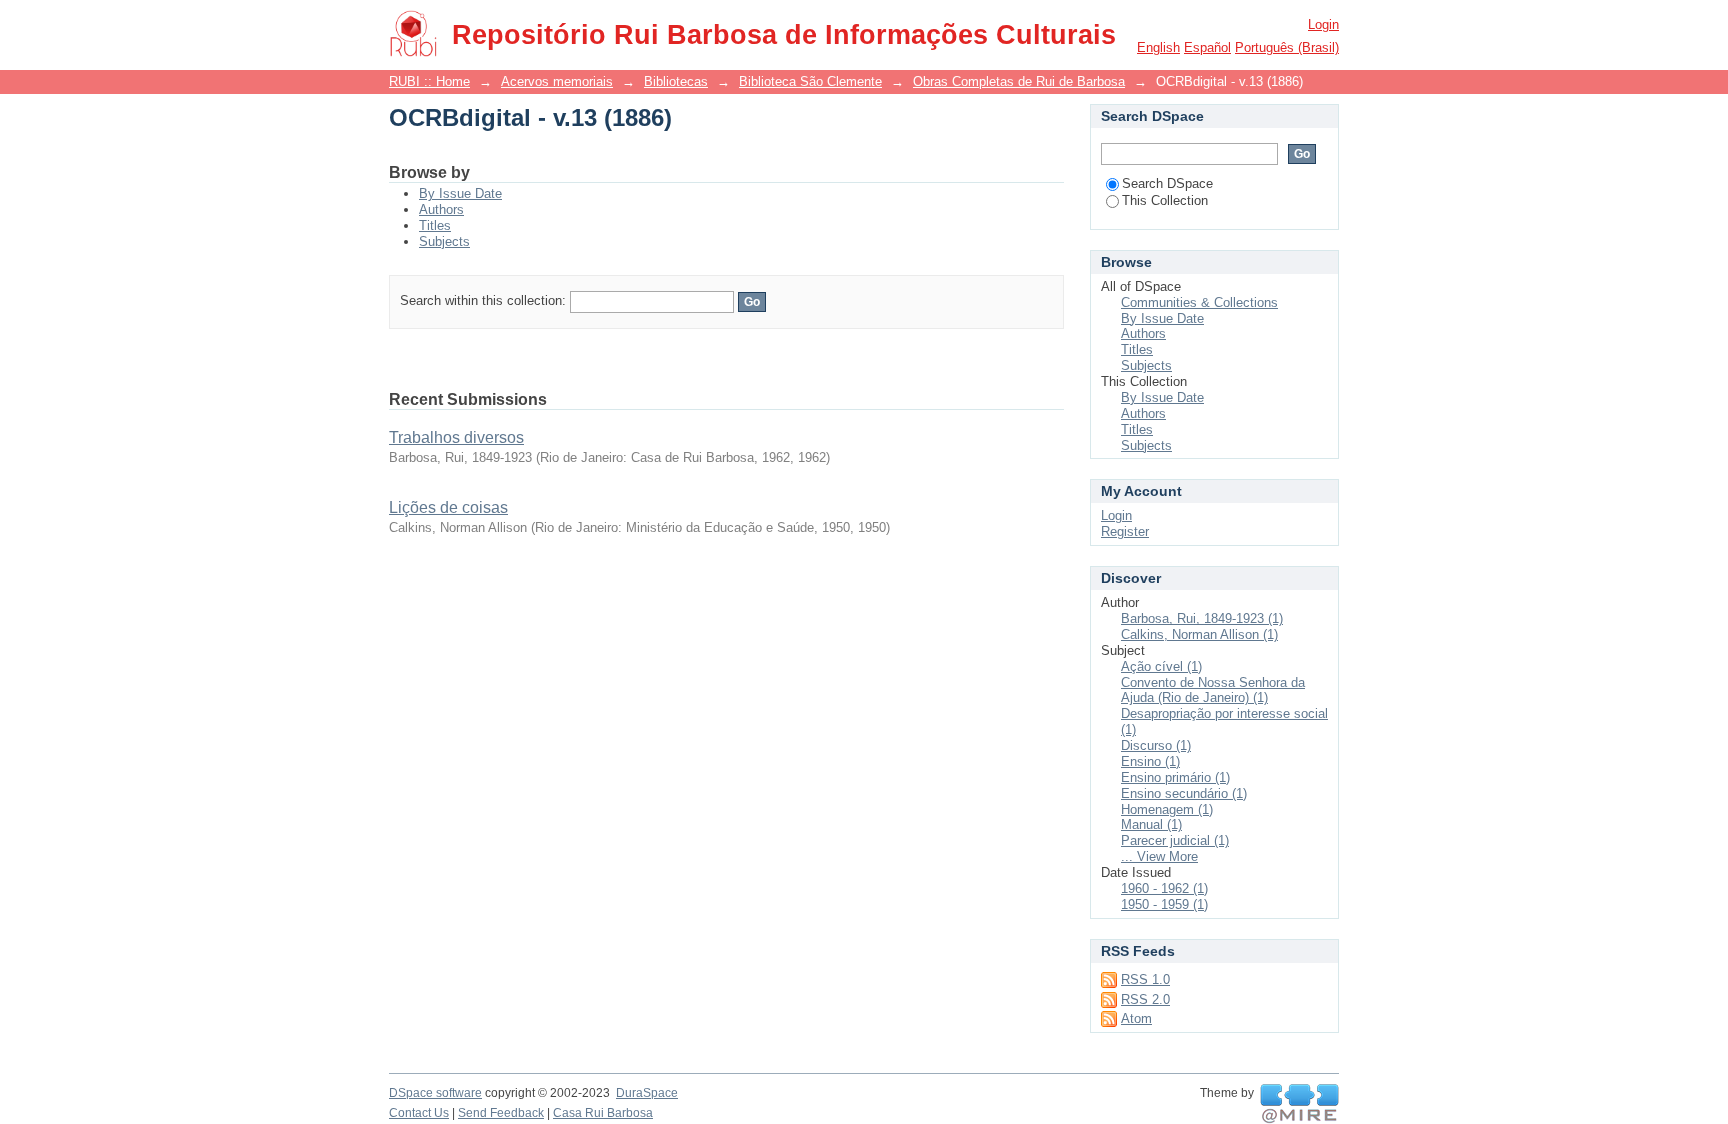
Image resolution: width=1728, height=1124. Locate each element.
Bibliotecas (676, 81)
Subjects (444, 241)
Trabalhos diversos (456, 437)
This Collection (1165, 200)
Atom (1136, 1018)
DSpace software (435, 1093)
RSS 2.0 (1145, 999)
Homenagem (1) (1167, 809)
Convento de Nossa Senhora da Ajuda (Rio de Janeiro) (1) (1213, 690)
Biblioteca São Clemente (810, 81)
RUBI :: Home (429, 81)
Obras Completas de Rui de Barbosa (1019, 81)
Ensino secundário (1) (1184, 793)
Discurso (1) (1156, 745)
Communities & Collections (1199, 302)
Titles (435, 225)
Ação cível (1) (1161, 666)
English (1158, 47)
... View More (1159, 856)
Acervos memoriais (557, 81)
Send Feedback (501, 1113)
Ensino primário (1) (1175, 777)
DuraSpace (647, 1093)
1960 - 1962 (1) (1164, 888)
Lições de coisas (448, 507)
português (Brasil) (1287, 47)
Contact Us (419, 1113)
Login (1323, 24)
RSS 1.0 (1145, 979)
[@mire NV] (1299, 1104)
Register (1125, 531)
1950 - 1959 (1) (1164, 904)
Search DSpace (1167, 183)
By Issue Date (460, 193)
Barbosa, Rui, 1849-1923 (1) (1202, 618)
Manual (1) (1151, 824)
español (1207, 47)
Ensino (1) (1150, 761)
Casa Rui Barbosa (603, 1113)
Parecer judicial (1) (1175, 840)
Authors (441, 209)
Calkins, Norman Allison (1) (1199, 634)
